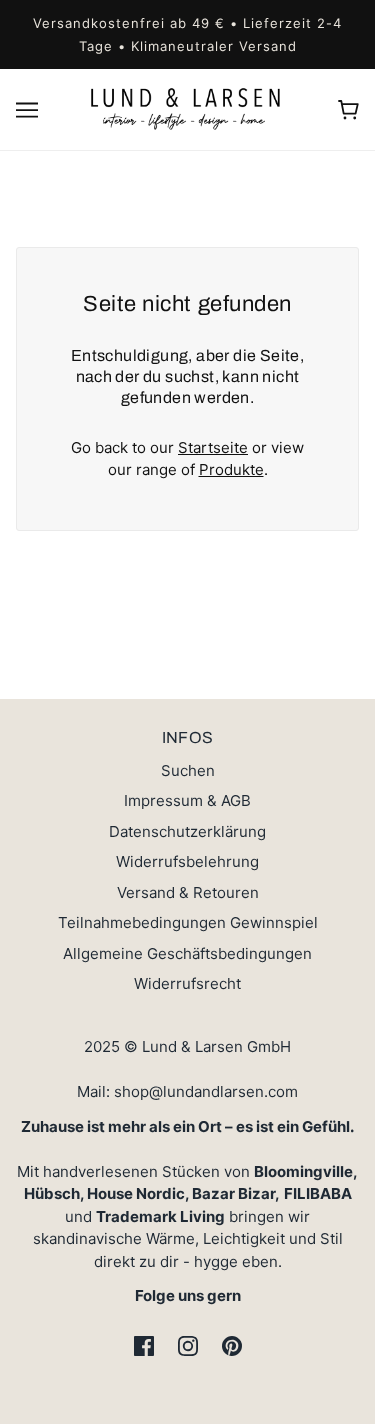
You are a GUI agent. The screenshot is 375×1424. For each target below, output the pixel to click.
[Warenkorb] (348, 110)
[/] (188, 108)
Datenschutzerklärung (187, 831)
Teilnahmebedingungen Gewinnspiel (188, 922)
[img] (144, 1346)
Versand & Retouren (188, 892)
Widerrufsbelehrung (187, 861)
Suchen (188, 770)
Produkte (231, 469)
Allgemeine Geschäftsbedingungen (187, 953)
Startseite (213, 447)
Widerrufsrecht (187, 983)
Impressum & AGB (187, 800)
